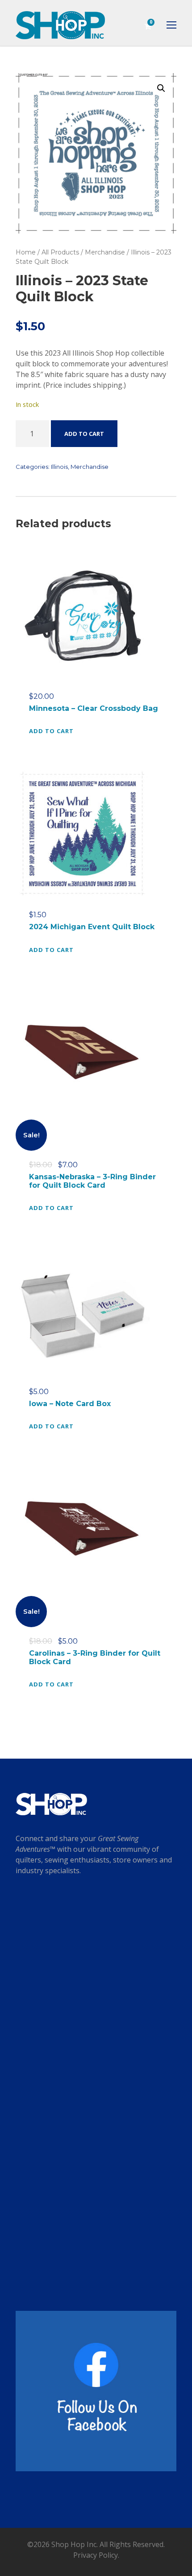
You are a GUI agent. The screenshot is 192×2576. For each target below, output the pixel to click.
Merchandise (105, 252)
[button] (161, 88)
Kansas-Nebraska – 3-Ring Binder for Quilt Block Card (92, 1181)
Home (26, 252)
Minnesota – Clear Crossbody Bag (94, 708)
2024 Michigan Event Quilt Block (92, 927)
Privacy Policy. (96, 2555)
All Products (60, 252)
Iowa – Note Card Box (70, 1404)
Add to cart (84, 434)
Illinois (59, 467)
